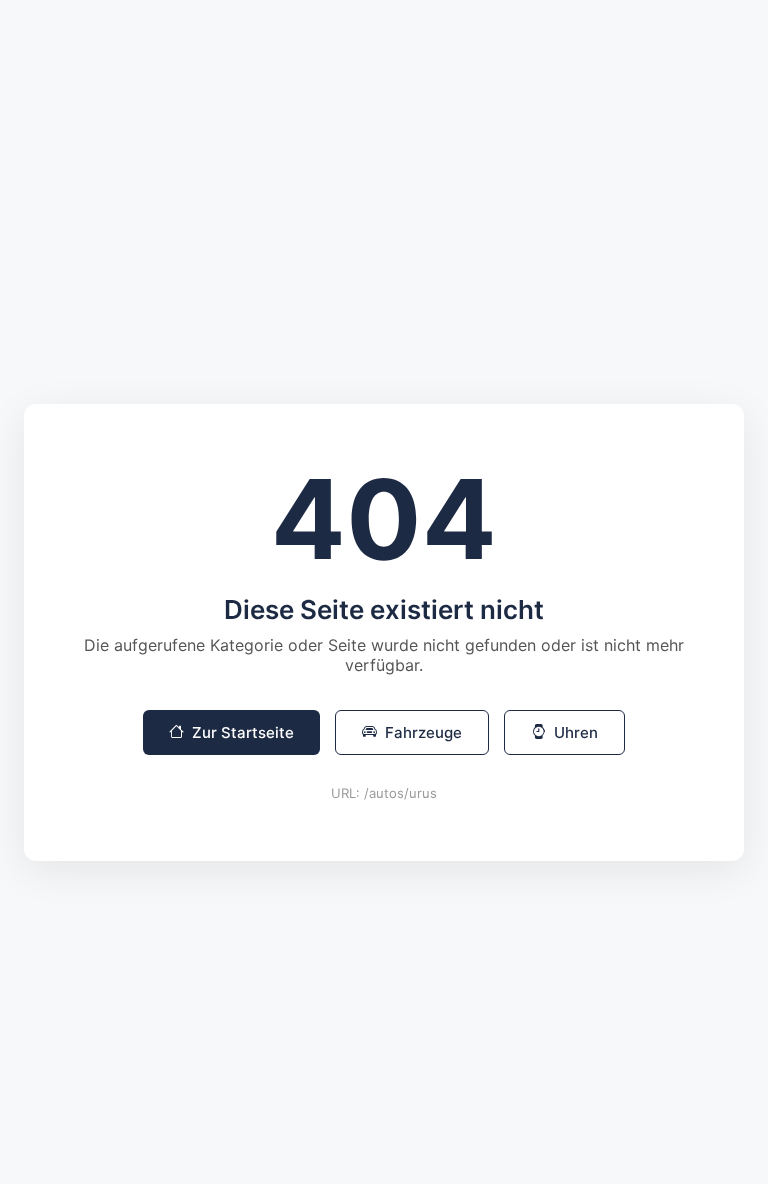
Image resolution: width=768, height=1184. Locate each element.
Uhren (576, 732)
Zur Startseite (243, 732)
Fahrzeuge (423, 732)
